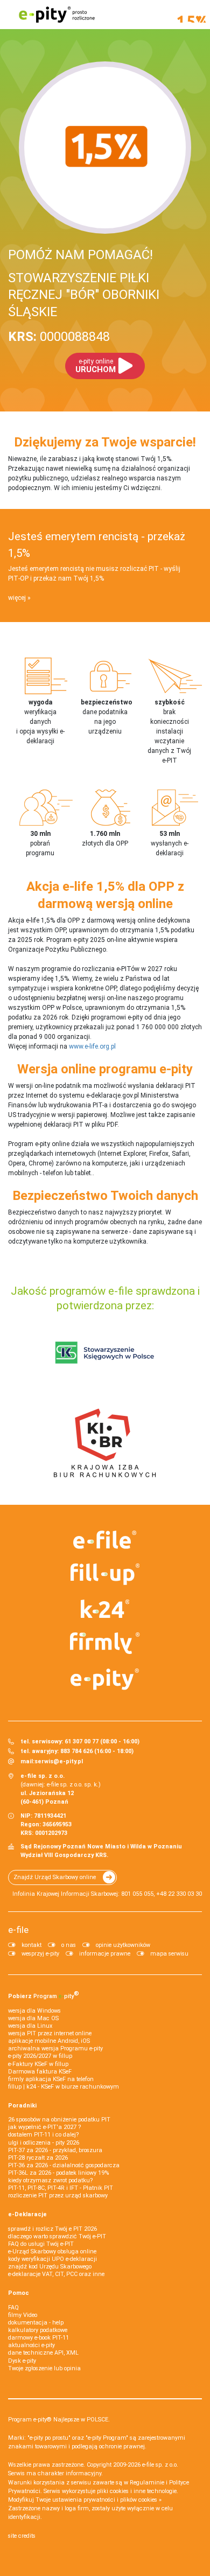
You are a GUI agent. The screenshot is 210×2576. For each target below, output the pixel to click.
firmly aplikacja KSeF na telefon (51, 2079)
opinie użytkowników (123, 1945)
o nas (69, 1945)
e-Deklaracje (27, 2214)
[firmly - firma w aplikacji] (105, 1643)
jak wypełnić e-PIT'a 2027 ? (44, 2127)
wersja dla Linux (30, 2026)
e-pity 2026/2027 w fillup (40, 2056)
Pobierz (44, 1995)
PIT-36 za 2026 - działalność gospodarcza (64, 2165)
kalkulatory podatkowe (38, 2330)
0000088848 (59, 337)
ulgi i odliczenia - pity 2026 (44, 2143)
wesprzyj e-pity (40, 1954)
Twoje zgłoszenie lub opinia (44, 2368)
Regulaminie (147, 2483)
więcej (17, 598)
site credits (22, 2536)
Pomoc (19, 2293)
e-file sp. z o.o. (160, 2465)
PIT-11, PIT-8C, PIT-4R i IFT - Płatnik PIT (61, 2188)
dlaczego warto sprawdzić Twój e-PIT (57, 2236)
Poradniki (22, 2106)
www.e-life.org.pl (92, 1046)
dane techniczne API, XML (43, 2353)
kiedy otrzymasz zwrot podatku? (50, 2180)
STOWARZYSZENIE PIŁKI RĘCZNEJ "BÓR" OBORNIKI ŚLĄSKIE (84, 295)
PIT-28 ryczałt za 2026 (38, 2158)
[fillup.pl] (105, 1574)
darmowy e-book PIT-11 (38, 2338)
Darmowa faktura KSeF (40, 2072)
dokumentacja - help (36, 2323)
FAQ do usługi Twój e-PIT (41, 2244)
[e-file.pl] (105, 1540)
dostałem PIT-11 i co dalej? (43, 2135)
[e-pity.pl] (105, 1679)
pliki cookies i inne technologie (137, 2491)
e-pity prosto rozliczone (57, 15)
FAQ (13, 2308)
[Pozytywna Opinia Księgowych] (105, 1352)
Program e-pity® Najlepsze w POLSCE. (59, 2420)
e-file (18, 1930)
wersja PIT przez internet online (50, 2033)
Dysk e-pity (22, 2361)
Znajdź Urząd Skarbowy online (55, 1877)
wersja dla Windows (34, 2011)
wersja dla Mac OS (33, 2018)
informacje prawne (105, 1954)
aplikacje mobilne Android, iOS (49, 2041)
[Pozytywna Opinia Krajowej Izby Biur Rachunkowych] (105, 1442)
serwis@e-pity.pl (59, 1761)
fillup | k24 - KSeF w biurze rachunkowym (64, 2087)
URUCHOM (96, 366)
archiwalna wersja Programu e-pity (55, 2048)
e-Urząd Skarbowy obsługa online (52, 2252)
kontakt (31, 1945)
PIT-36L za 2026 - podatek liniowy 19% (58, 2173)
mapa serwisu (169, 1954)
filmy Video (23, 2315)
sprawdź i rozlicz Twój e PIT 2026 (52, 2229)
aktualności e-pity (31, 2345)
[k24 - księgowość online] (105, 1609)
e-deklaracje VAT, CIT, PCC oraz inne (56, 2274)
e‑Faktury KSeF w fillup (38, 2064)
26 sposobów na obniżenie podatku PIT (59, 2120)
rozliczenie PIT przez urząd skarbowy (58, 2195)
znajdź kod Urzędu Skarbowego (50, 2267)
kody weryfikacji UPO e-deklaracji (52, 2259)
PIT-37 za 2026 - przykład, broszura (55, 2150)
